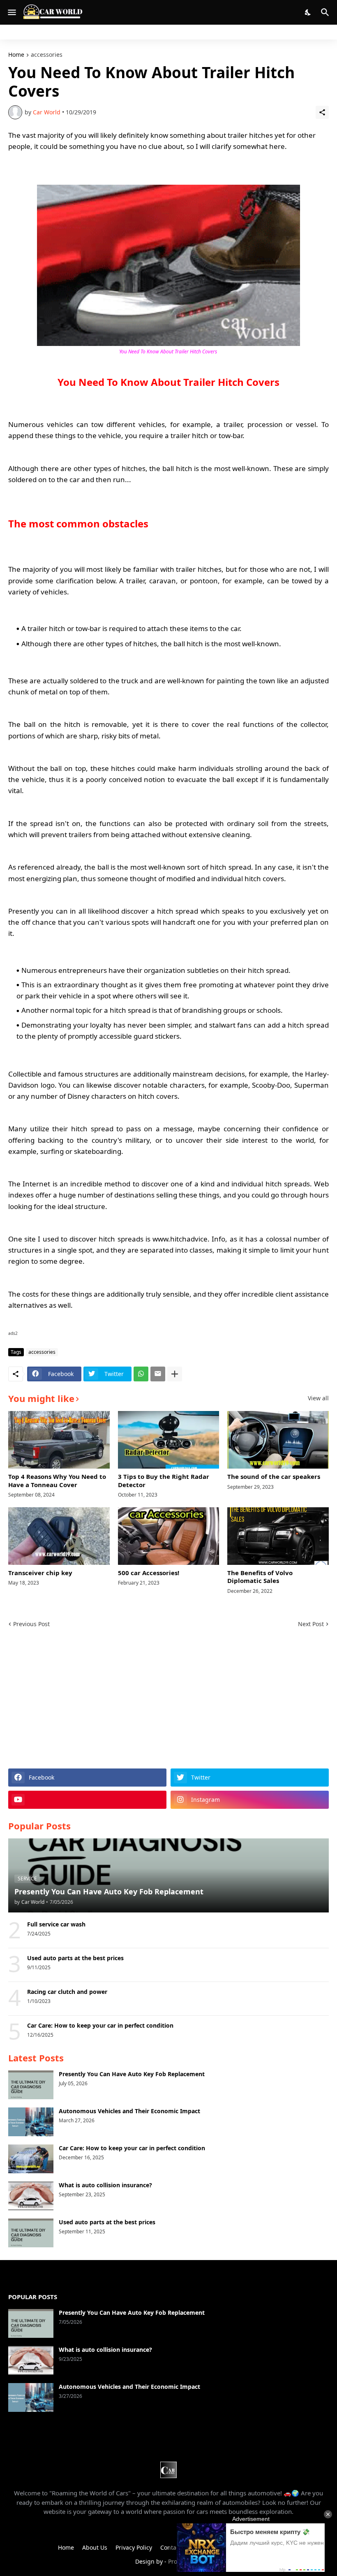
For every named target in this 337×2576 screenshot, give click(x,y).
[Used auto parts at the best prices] (31, 2233)
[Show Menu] (11, 12)
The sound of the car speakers (274, 1477)
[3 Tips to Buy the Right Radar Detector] (169, 1440)
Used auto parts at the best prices (75, 1958)
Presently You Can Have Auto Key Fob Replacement (132, 2074)
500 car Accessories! (149, 1573)
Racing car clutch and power (67, 1992)
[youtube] (87, 1800)
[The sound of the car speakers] (278, 1440)
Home (16, 55)
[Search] (326, 12)
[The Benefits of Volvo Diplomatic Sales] (278, 1536)
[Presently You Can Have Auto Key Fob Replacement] (31, 2085)
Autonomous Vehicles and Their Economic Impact (129, 2111)
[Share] (322, 112)
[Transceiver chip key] (59, 1536)
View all (318, 1398)
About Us (95, 2547)
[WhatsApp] (141, 1374)
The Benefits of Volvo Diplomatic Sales (260, 1577)
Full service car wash (56, 1924)
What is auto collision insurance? (105, 2185)
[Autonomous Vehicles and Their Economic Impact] (31, 2122)
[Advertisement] (168, 1699)
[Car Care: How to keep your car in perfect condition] (31, 2159)
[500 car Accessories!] (169, 1536)
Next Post (311, 1624)
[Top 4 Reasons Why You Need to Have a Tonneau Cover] (59, 1440)
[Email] (158, 1374)
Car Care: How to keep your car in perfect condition (100, 2026)
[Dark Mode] (308, 12)
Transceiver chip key (40, 1573)
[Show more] (175, 1374)
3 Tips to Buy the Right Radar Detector (164, 1481)
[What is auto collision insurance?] (31, 2196)
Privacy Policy (134, 2547)
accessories (47, 55)
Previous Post (31, 1624)
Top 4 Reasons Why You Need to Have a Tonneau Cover (57, 1481)
